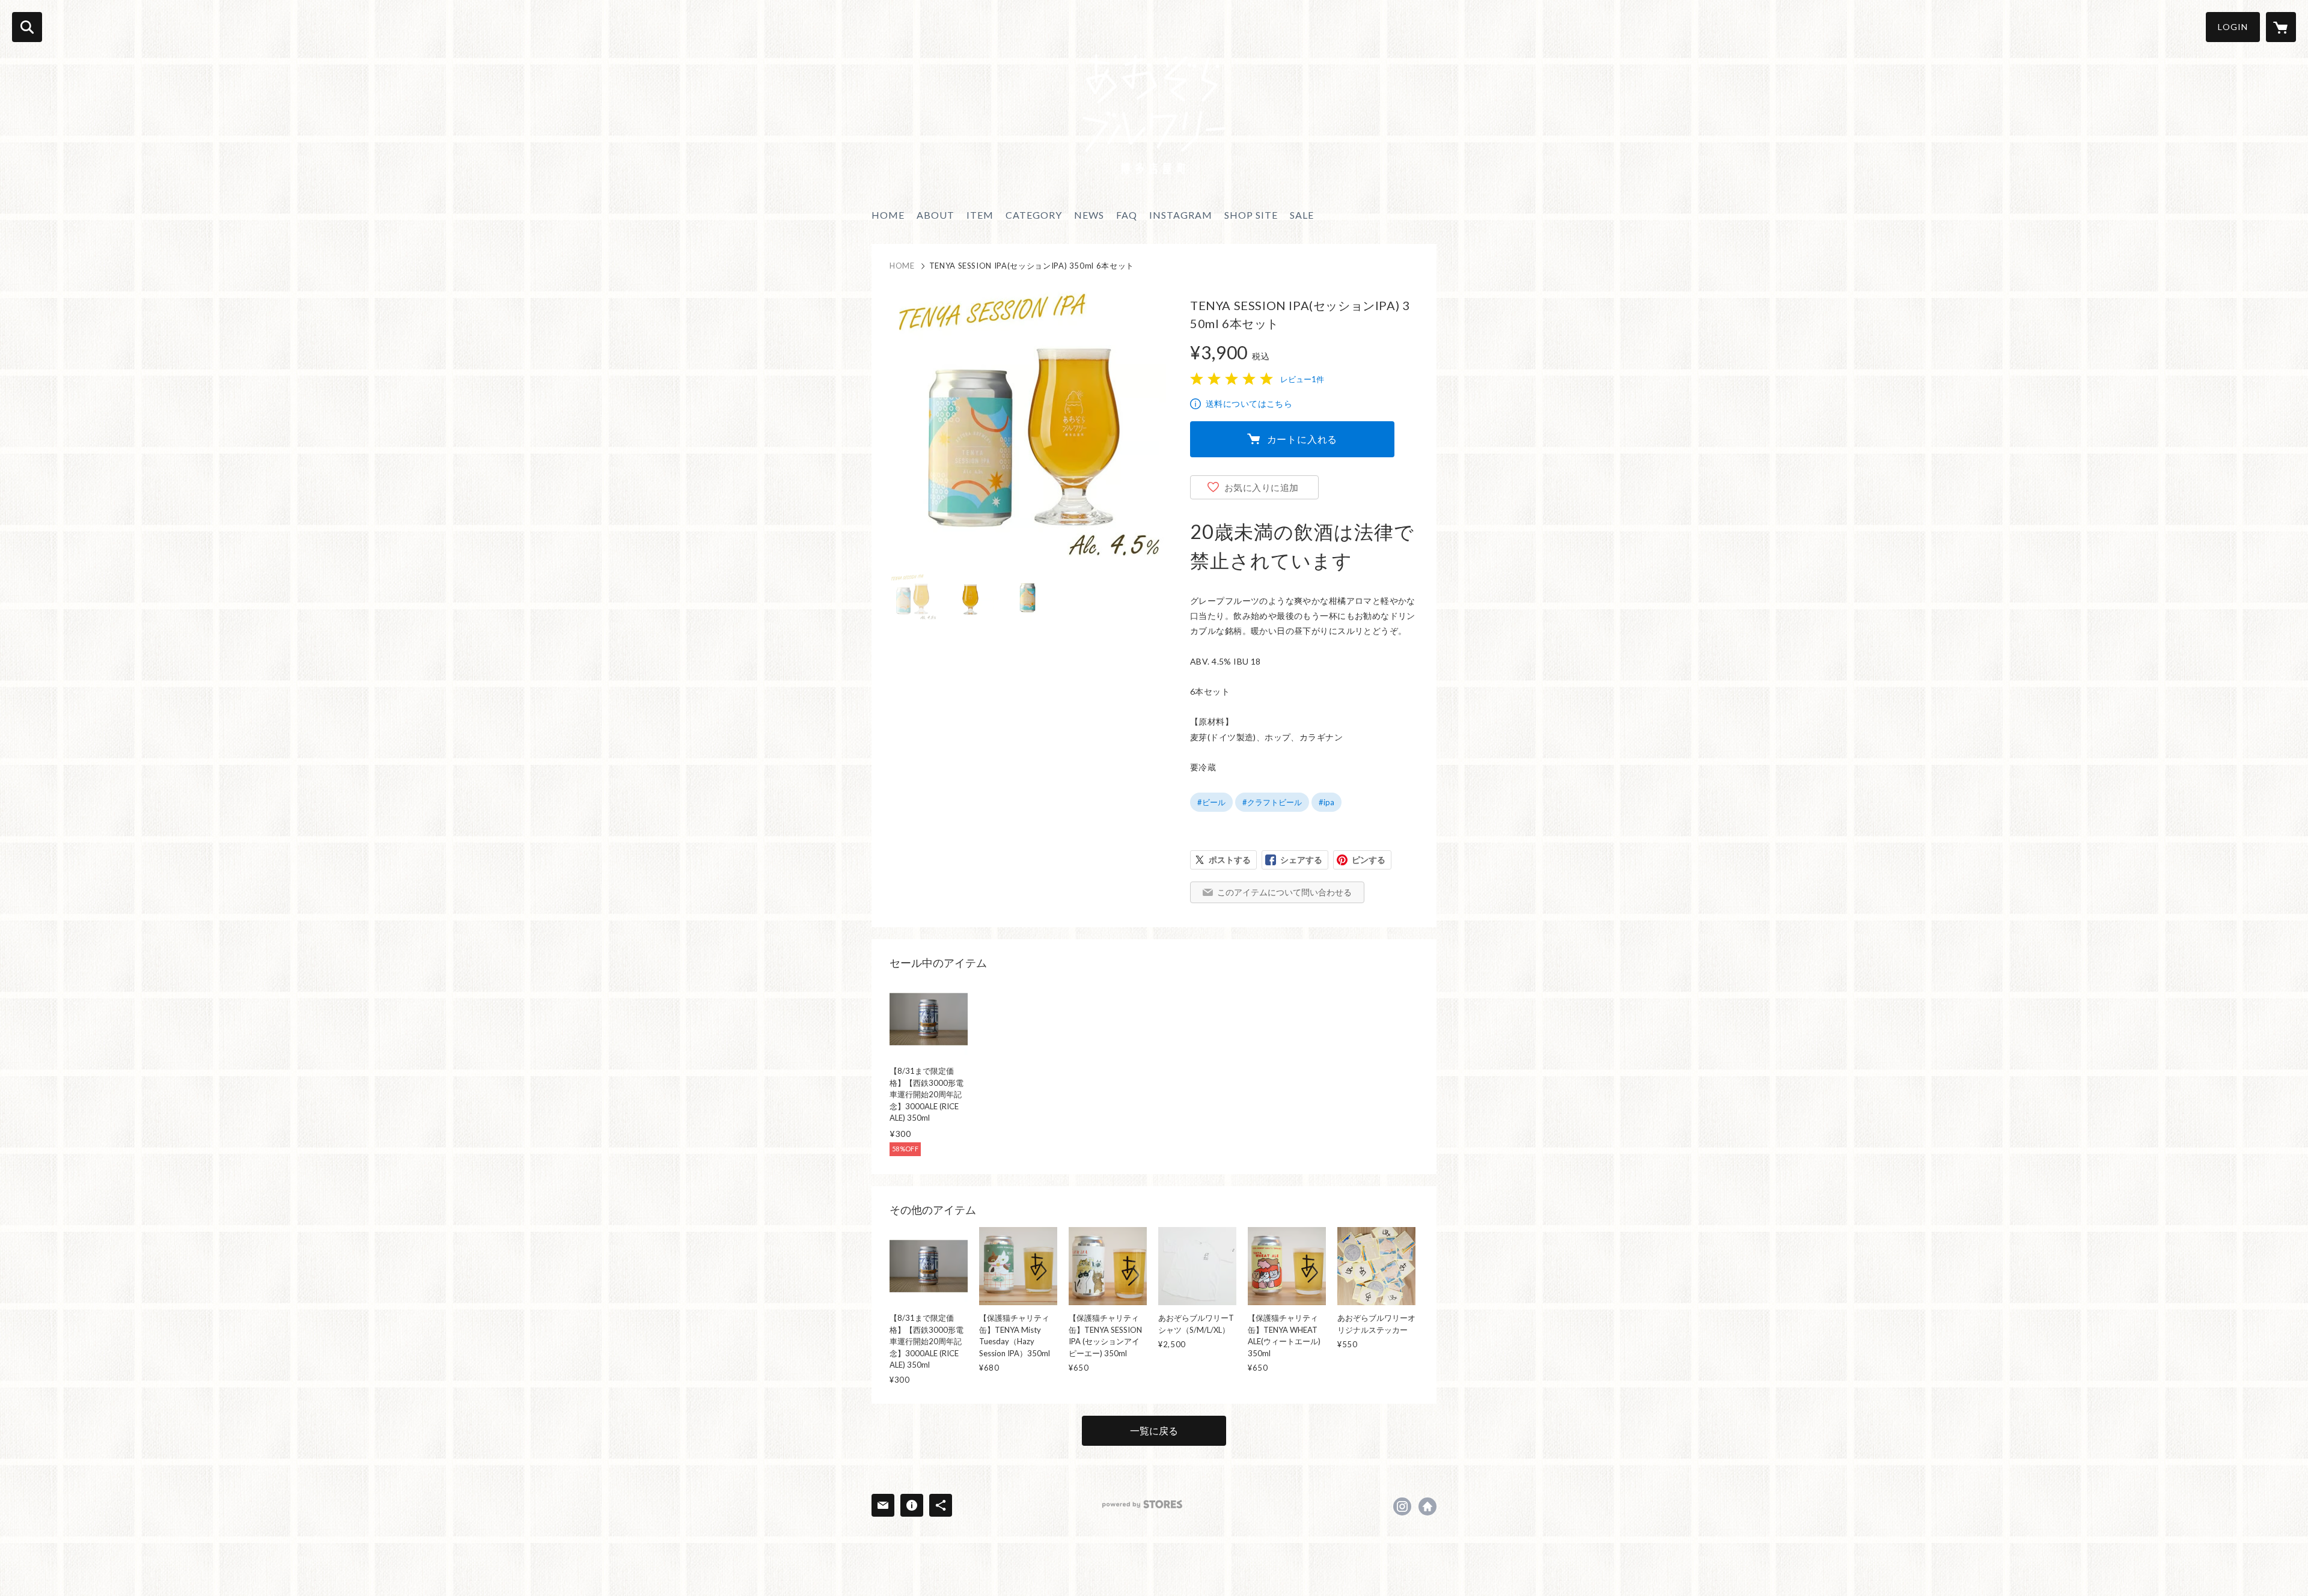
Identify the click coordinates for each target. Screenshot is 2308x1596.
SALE (1302, 215)
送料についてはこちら (1249, 404)
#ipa (1326, 802)
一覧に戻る (1154, 1430)
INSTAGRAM (1181, 215)
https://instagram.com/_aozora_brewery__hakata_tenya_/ (1402, 1506)
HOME (888, 215)
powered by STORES (1142, 1504)
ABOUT (936, 215)
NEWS (1089, 215)
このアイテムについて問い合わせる (1284, 892)
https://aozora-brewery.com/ (1427, 1506)
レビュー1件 (1302, 379)
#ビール (1211, 802)
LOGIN (2233, 27)
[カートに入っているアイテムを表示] (2281, 27)
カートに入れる (1302, 439)
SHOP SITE (1251, 215)
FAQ (1127, 215)
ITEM (980, 215)
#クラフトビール (1272, 802)
